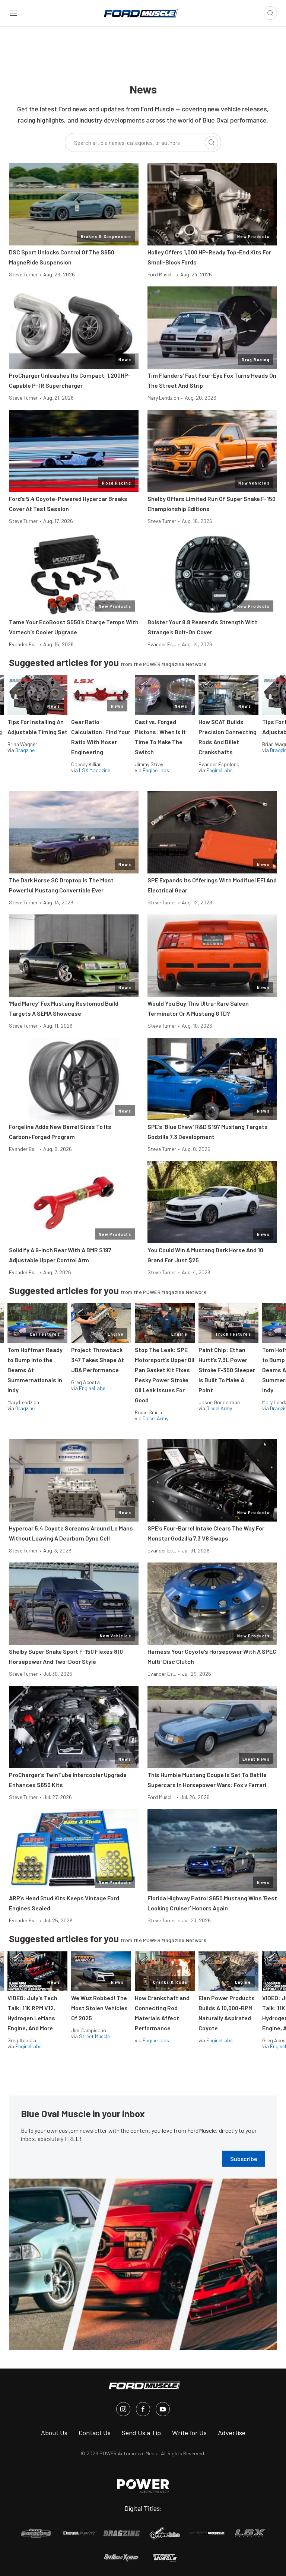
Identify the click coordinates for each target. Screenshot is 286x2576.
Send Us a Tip (141, 2433)
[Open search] (270, 13)
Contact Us (95, 2433)
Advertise (232, 2433)
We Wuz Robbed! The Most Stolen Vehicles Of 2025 (99, 2008)
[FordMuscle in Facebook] (143, 2409)
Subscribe (244, 2159)
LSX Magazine (95, 770)
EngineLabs (156, 770)
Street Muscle (94, 2036)
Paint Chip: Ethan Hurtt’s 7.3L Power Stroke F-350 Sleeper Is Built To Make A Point (227, 1370)
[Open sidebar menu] (13, 13)
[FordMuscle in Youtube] (163, 2409)
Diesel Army (155, 1418)
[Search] (212, 143)
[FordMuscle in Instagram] (123, 2409)
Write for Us (189, 2433)
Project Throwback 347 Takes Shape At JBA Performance (98, 1360)
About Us (54, 2433)
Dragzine (25, 750)
